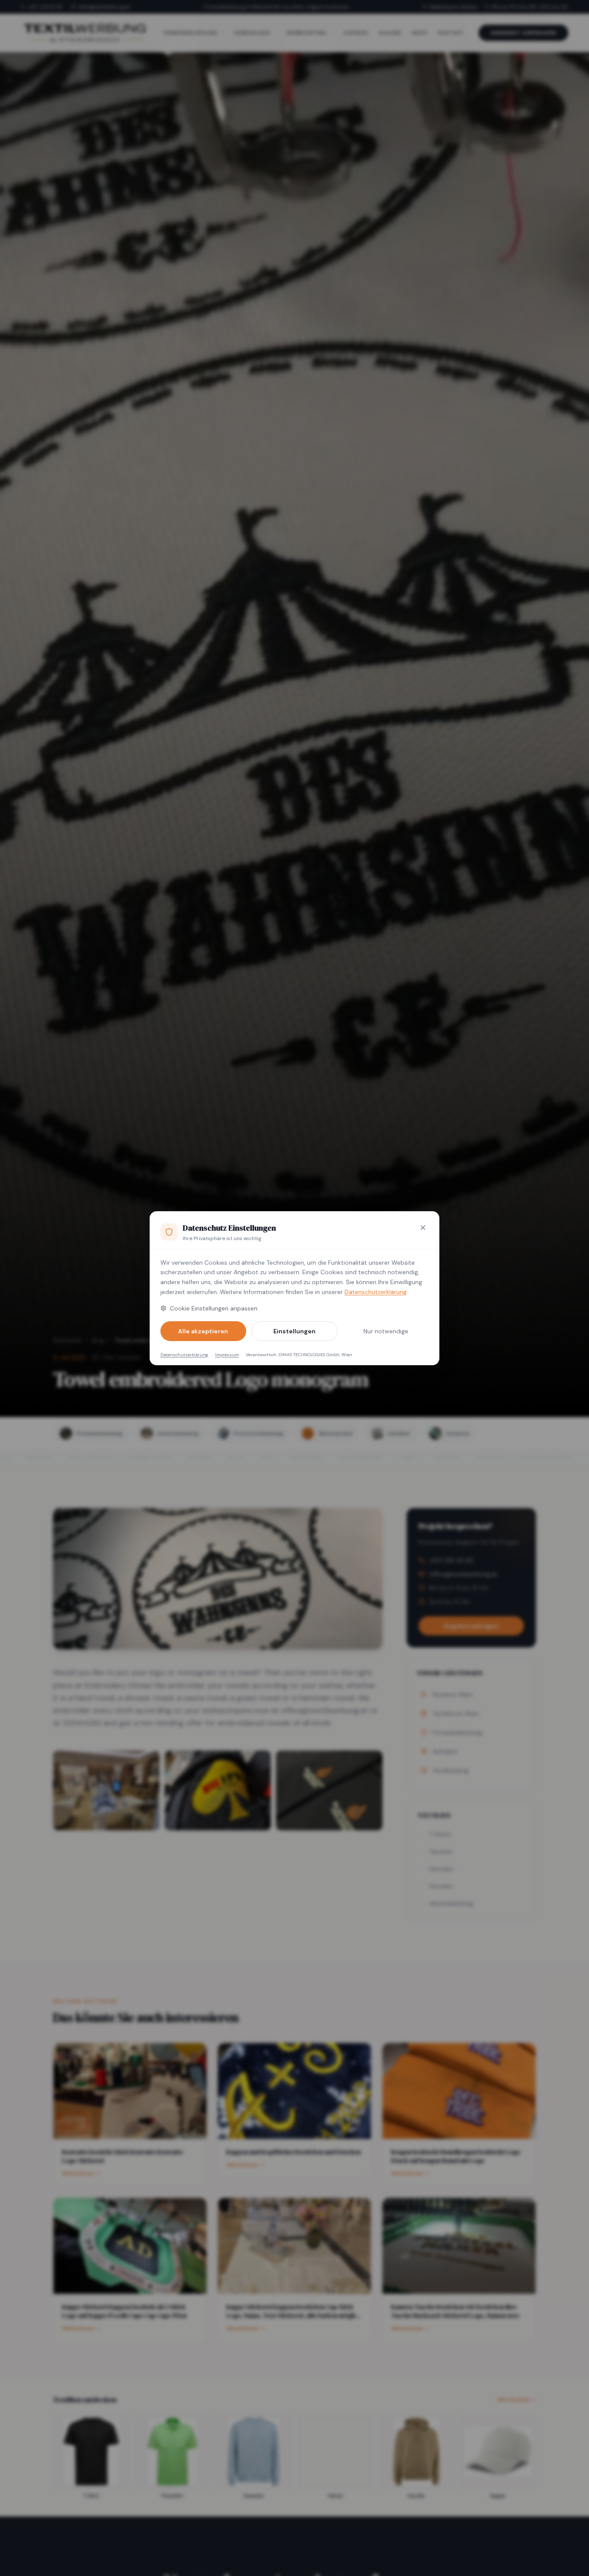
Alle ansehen (514, 2400)
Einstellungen (294, 1331)
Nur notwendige (386, 1331)
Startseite (67, 1340)
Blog (98, 1340)
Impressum (227, 1355)
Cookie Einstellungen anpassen (214, 1308)
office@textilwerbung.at (104, 7)
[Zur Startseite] (85, 33)
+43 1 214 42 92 (45, 7)
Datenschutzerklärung (376, 1292)
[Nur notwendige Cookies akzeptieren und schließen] (423, 1228)
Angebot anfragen (523, 33)
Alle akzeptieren (203, 1331)
